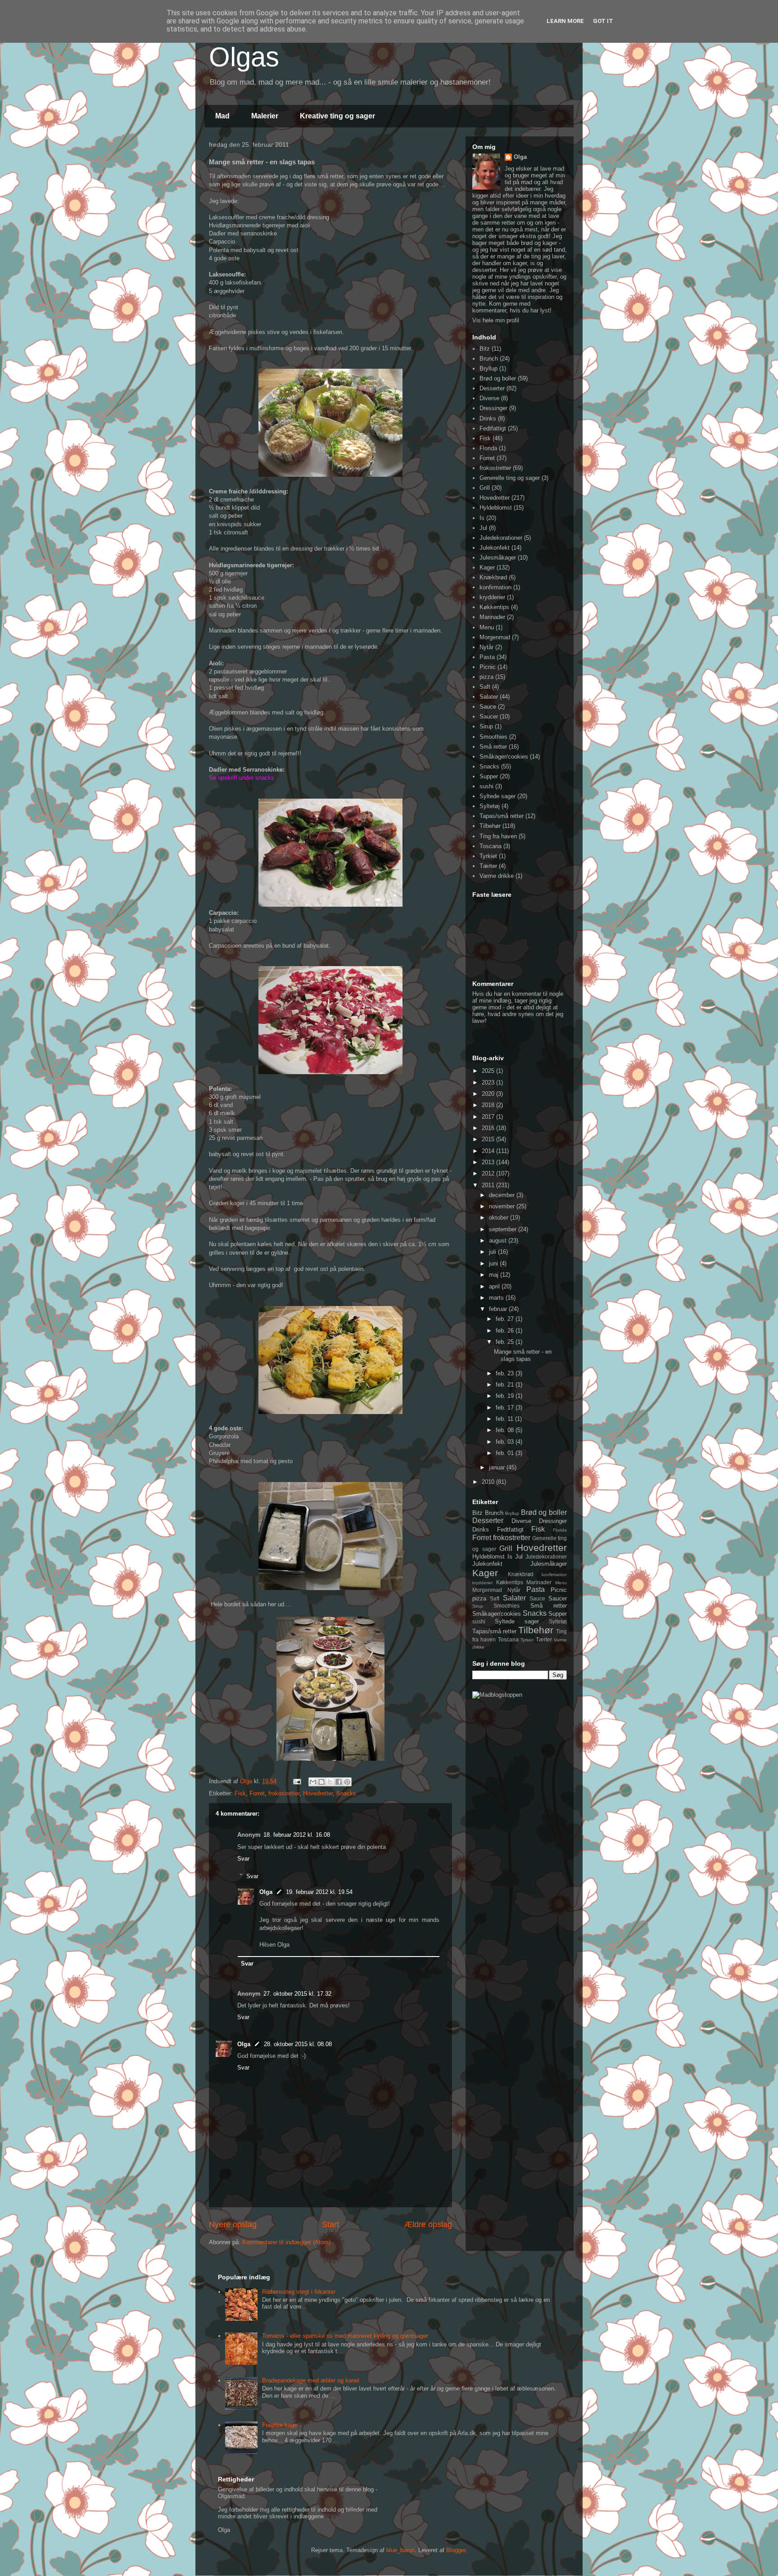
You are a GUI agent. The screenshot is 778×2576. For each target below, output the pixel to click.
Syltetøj (490, 806)
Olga (266, 1892)
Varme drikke (497, 876)
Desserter (492, 388)
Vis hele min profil (496, 320)
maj (495, 1275)
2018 (489, 1105)
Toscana (491, 846)
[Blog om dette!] (321, 1782)
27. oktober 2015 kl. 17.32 (297, 1994)
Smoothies (493, 737)
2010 (489, 1482)
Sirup (486, 726)
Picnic (488, 667)
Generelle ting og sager (510, 478)
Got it (603, 21)
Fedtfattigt (493, 428)
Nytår (486, 647)
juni (494, 1263)
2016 (489, 1128)
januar (498, 1467)
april (495, 1286)
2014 (489, 1151)
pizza (486, 677)
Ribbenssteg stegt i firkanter (299, 2292)
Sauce (488, 707)
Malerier (265, 116)
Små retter (493, 747)
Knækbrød (493, 577)
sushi (486, 786)
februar (499, 1309)
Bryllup (489, 368)
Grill (485, 488)
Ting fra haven (498, 836)
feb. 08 (506, 1430)
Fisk (240, 1793)
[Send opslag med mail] (296, 1781)
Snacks (346, 1793)
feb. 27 (506, 1319)
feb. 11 (505, 1419)
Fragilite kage (280, 2425)
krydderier (492, 597)
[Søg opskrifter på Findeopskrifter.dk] (497, 1695)
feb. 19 (506, 1396)
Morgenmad (495, 637)
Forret (257, 1793)
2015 (489, 1139)
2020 (489, 1094)
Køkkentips (494, 607)
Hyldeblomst (496, 508)
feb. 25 (506, 1342)
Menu (487, 627)
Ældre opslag (428, 2224)
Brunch (489, 359)
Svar (243, 1859)
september (504, 1229)
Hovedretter (318, 1793)
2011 (489, 1185)
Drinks (488, 418)
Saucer (489, 716)
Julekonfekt (495, 548)
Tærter (488, 866)
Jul (483, 528)
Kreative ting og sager (337, 116)
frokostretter (284, 1793)
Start (330, 2224)
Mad (222, 116)
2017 (489, 1117)
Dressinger (493, 408)
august (499, 1241)
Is (482, 518)
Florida (488, 448)
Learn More (565, 21)
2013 (489, 1162)
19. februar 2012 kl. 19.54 (319, 1892)
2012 (489, 1173)
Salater (489, 697)
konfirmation (495, 587)
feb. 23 (506, 1373)
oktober (500, 1218)
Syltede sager (498, 796)
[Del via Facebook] (339, 1782)
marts (497, 1298)
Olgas (244, 57)
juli (493, 1252)
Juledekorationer (501, 538)
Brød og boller (498, 378)
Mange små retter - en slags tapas (523, 1355)
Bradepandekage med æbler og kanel (311, 2380)
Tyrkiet (488, 856)
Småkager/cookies (504, 757)
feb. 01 (506, 1453)
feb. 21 (506, 1385)
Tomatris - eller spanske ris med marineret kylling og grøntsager (345, 2336)
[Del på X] (330, 1782)
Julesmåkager (498, 558)
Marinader (492, 617)
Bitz (485, 349)
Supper (489, 776)
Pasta (487, 657)
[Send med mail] (313, 1782)
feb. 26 (506, 1331)
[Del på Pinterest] (347, 1782)
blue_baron (400, 2550)
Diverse (489, 398)
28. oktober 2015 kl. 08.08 (298, 2044)
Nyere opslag (233, 2224)
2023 (489, 1082)
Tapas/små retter (502, 816)
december (503, 1195)
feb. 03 (506, 1442)
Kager (487, 567)
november (503, 1206)
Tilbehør (490, 826)
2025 (489, 1071)
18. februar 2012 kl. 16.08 (297, 1835)
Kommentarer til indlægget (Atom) (286, 2242)
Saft (485, 687)
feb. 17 (506, 1408)
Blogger (456, 2550)
